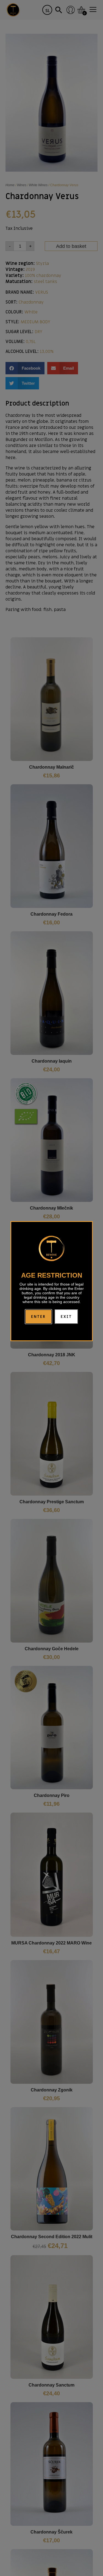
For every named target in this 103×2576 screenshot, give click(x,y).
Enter (38, 1317)
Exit (66, 1317)
